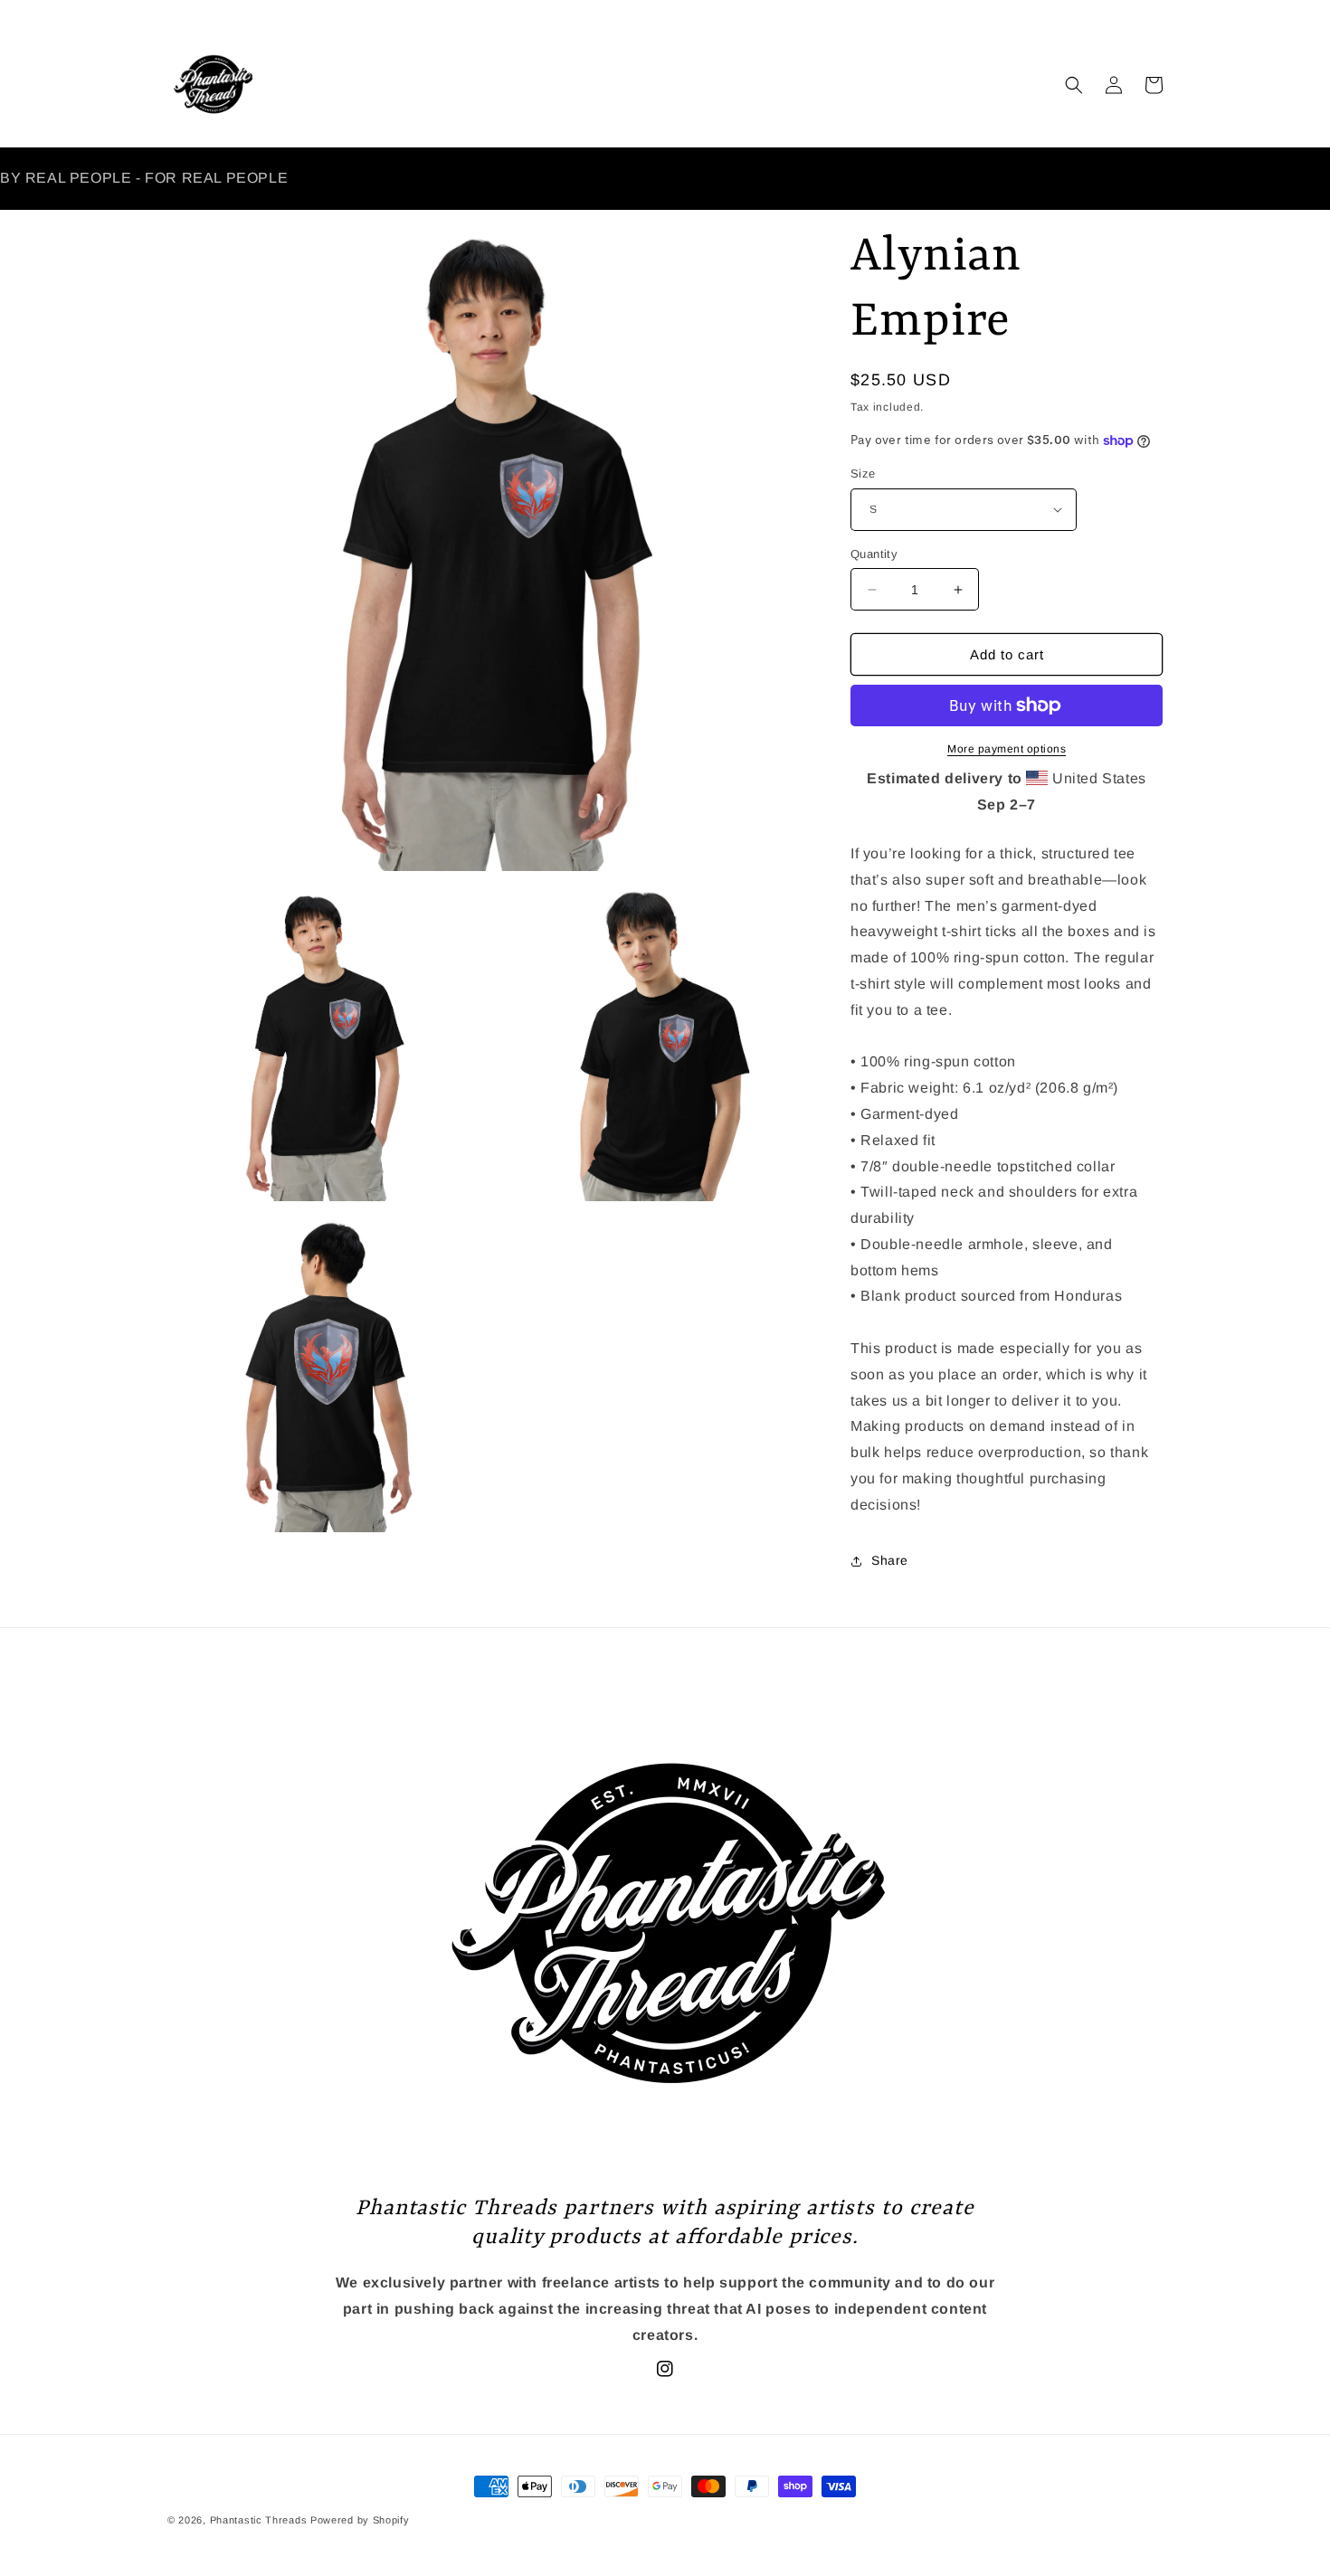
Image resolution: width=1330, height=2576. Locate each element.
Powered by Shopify (360, 2520)
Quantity (874, 554)
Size (863, 474)
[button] (1074, 85)
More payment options (1007, 749)
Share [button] (890, 1560)
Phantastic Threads (259, 2520)
